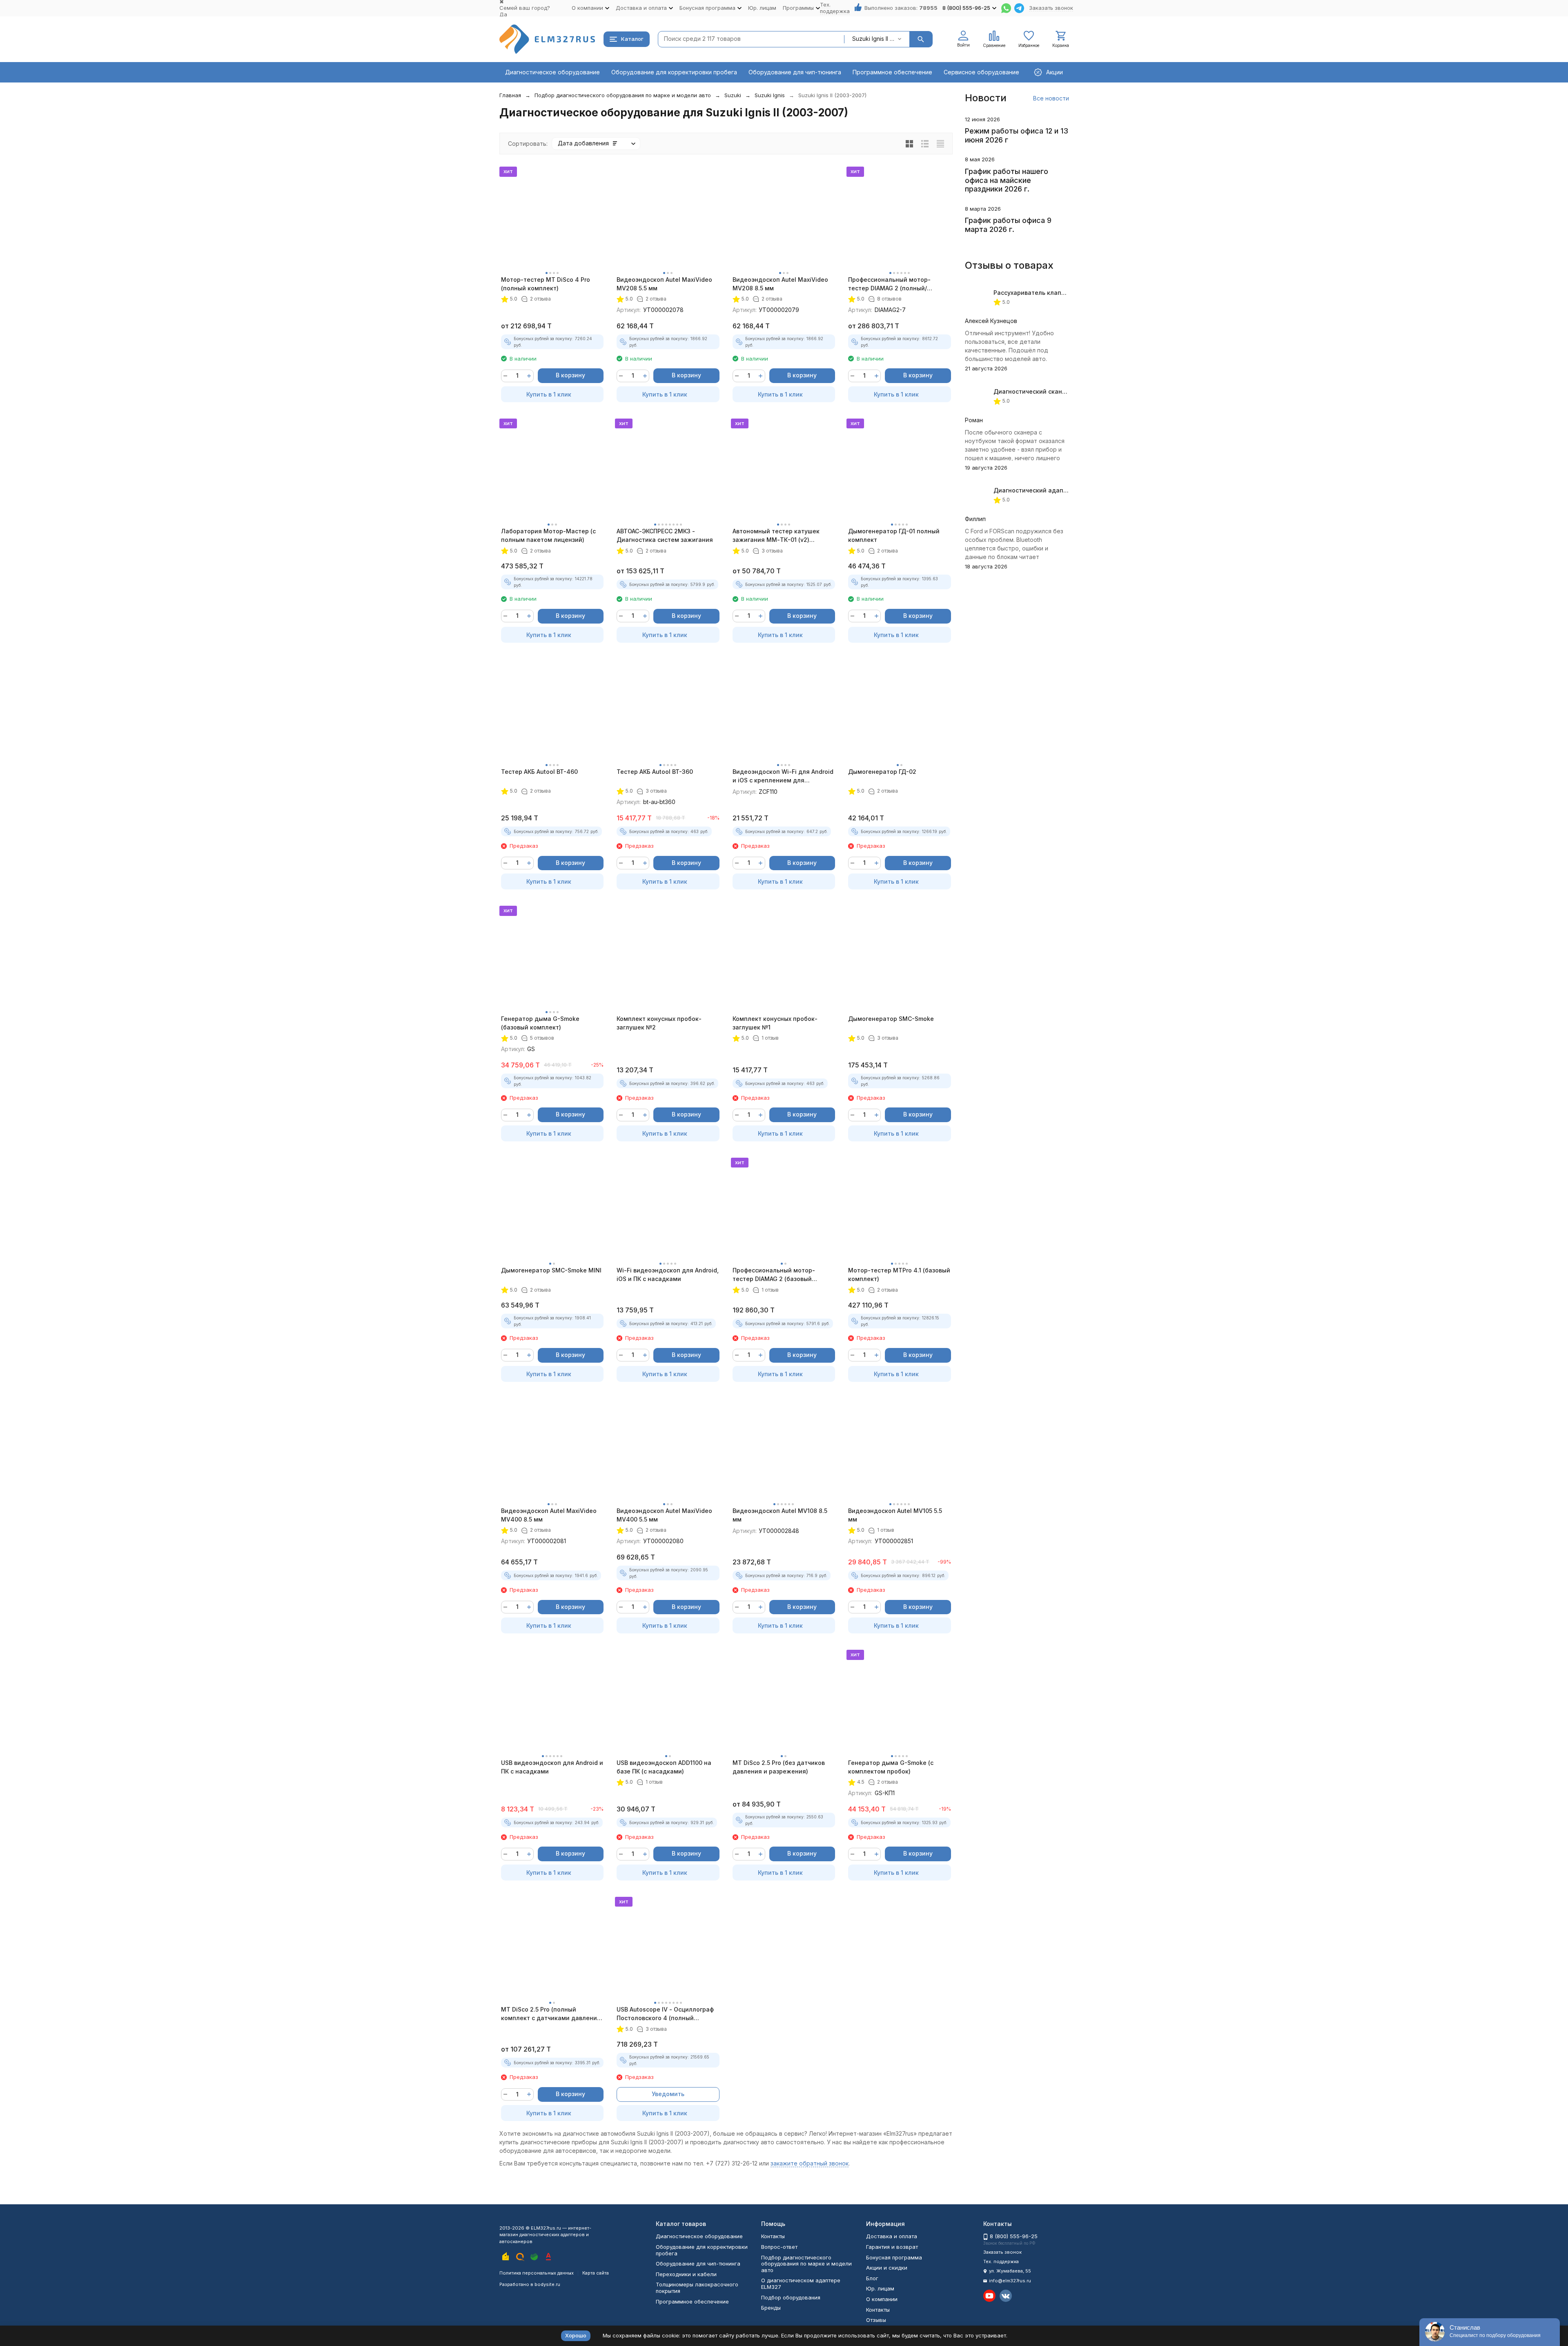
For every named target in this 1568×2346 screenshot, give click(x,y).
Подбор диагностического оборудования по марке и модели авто (623, 95)
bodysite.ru (547, 2284)
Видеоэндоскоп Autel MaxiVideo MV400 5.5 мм (664, 1515)
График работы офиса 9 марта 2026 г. (1008, 225)
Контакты (773, 2236)
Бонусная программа (894, 2257)
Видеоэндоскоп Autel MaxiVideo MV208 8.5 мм (780, 284)
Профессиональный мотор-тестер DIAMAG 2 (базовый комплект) (774, 1275)
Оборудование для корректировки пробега (674, 72)
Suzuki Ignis (770, 95)
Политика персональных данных (537, 2273)
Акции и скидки (887, 2268)
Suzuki (733, 95)
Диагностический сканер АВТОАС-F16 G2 (1055, 391)
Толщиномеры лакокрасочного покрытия (697, 2288)
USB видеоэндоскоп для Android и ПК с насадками (552, 1767)
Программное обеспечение (892, 72)
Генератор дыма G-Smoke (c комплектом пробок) (891, 1767)
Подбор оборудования (791, 2297)
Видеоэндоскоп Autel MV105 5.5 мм (895, 1515)
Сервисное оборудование (981, 72)
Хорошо (576, 2335)
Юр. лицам (762, 8)
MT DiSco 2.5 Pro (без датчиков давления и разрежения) (779, 1767)
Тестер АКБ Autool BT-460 (539, 772)
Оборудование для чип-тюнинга (795, 72)
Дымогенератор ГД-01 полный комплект (894, 535)
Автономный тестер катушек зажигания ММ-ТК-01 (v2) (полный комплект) (776, 536)
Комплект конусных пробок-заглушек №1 (775, 1023)
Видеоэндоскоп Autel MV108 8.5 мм (780, 1515)
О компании (882, 2299)
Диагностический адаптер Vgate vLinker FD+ (1061, 490)
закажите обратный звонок (810, 2163)
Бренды (771, 2308)
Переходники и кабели (686, 2274)
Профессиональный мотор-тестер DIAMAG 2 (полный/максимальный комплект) (889, 284)
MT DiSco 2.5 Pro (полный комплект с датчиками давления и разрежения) (551, 2014)
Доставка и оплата (892, 2236)
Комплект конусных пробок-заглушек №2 (659, 1023)
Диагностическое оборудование (552, 72)
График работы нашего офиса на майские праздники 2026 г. (1007, 180)
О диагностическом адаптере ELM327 (801, 2284)
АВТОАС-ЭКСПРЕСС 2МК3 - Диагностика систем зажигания (665, 535)
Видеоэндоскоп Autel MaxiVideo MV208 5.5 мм (664, 284)
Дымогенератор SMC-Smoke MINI (551, 1270)
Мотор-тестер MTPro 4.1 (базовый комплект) (899, 1274)
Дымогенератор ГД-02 (882, 772)
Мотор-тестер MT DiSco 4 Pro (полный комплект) (546, 284)
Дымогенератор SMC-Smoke (891, 1019)
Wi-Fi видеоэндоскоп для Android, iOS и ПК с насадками (668, 1274)
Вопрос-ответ (779, 2247)
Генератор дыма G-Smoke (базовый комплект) (540, 1023)
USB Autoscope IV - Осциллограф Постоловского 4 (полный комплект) (665, 2014)
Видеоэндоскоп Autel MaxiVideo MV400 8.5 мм (549, 1515)
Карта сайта (596, 2273)
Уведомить (668, 2094)
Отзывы (876, 2320)
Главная (510, 95)
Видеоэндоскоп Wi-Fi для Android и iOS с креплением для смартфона (783, 776)
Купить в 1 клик (549, 394)
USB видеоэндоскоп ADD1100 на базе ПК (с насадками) (664, 1767)
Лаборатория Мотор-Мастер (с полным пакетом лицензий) (548, 535)
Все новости (1051, 98)
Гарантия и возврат (892, 2247)
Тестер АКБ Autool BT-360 (655, 772)
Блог (872, 2278)
